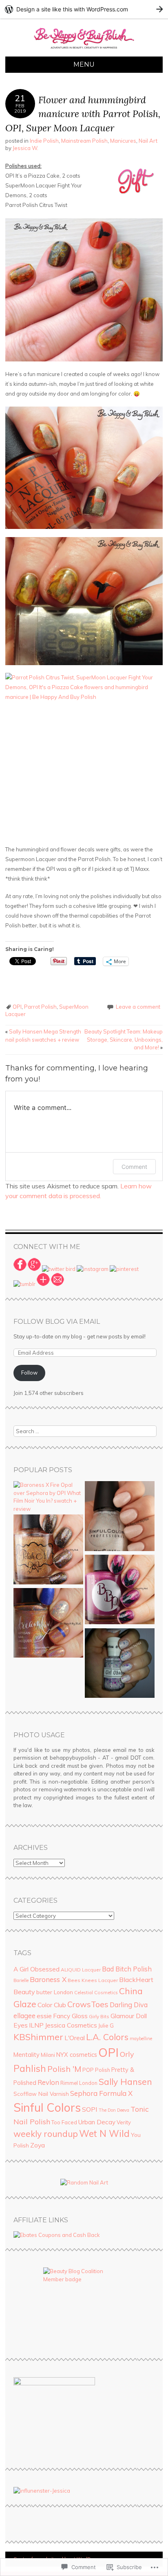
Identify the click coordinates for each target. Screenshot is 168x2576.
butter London (55, 1992)
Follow (29, 1373)
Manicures (123, 141)
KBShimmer (38, 2037)
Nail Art (148, 141)
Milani (48, 2055)
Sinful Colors (47, 2107)
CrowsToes (88, 2004)
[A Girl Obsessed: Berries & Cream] (120, 1664)
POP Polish (96, 2070)
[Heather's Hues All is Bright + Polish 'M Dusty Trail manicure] (48, 1550)
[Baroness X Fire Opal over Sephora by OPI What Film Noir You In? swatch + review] (48, 1497)
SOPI (90, 2109)
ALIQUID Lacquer (81, 1970)
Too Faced (64, 2122)
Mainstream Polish (84, 141)
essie (44, 2016)
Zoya (38, 2145)
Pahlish (30, 2068)
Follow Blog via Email (57, 1322)
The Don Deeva (114, 2110)
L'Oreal (75, 2038)
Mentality (27, 2055)
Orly (127, 2054)
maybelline (141, 2039)
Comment (134, 1167)
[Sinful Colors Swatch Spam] (120, 1517)
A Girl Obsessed (36, 1969)
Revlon (48, 2082)
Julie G (106, 2026)
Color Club (52, 2005)
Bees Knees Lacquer (93, 1980)
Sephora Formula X (101, 2093)
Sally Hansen (125, 2082)
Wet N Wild (104, 2134)
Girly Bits (99, 2016)
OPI (17, 1007)
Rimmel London (79, 2083)
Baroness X (48, 1979)
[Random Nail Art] (84, 2182)
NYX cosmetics (77, 2055)
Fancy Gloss (70, 2016)
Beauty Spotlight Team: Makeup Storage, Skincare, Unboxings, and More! (124, 1039)
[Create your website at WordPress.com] (84, 9)
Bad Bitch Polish (127, 1969)
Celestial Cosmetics (96, 1992)
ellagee (24, 2016)
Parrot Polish (40, 1007)
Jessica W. (25, 148)
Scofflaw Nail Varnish (41, 2094)
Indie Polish (44, 141)
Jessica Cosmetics (71, 2025)
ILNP (36, 2025)
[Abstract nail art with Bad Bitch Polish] (120, 1591)
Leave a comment (138, 1007)
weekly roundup (46, 2134)
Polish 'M (64, 2069)
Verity (124, 2122)
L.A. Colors (107, 2037)
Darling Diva (129, 2005)
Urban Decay (97, 2122)
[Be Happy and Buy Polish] (84, 52)
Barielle (21, 1980)
